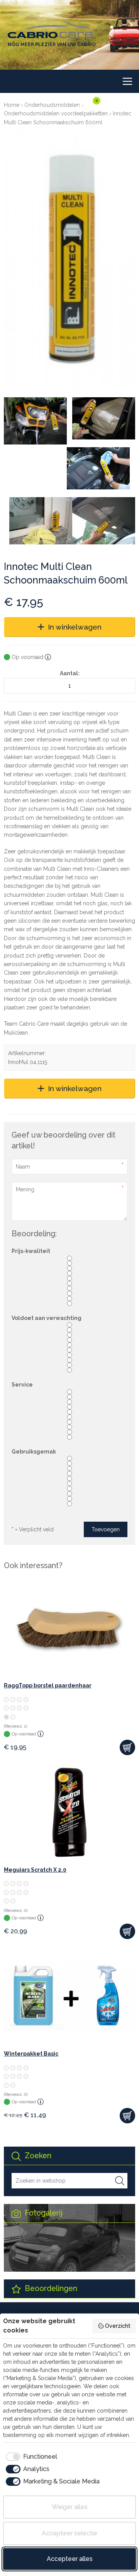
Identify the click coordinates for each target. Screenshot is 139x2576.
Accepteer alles (70, 2559)
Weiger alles (70, 2507)
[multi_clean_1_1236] (104, 418)
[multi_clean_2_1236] (98, 468)
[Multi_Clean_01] (35, 421)
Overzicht (118, 2326)
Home (12, 105)
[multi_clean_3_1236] (41, 521)
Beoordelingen (50, 2289)
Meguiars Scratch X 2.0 (35, 1870)
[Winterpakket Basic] (69, 1996)
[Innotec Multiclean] (69, 260)
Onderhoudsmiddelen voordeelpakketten (56, 113)
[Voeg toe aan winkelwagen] (127, 1747)
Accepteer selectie (69, 2533)
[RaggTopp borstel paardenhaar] (69, 1628)
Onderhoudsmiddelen (52, 105)
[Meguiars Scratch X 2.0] (69, 1812)
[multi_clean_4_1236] (104, 521)
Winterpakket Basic (31, 2054)
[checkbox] (30, 2457)
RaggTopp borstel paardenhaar (48, 1685)
